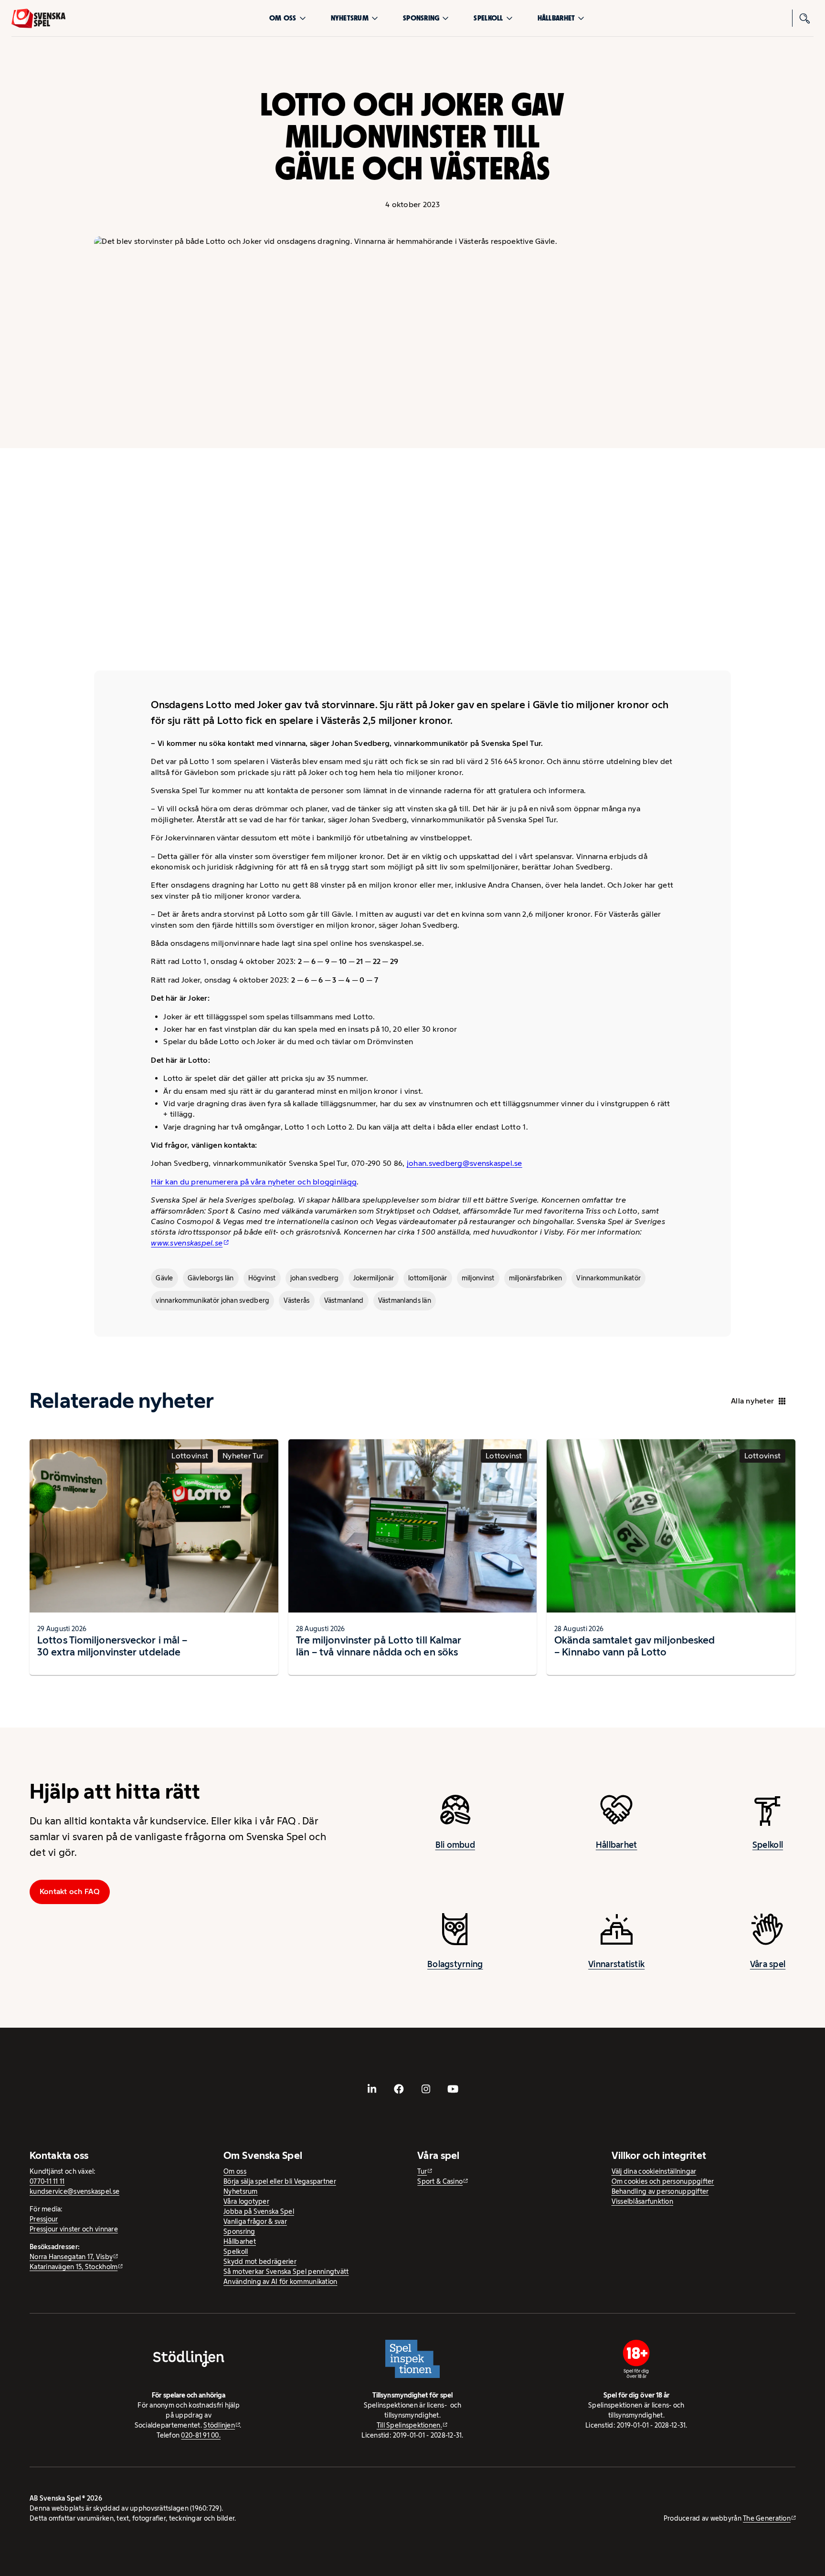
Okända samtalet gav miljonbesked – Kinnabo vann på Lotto (635, 1646)
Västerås (296, 1300)
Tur (422, 2171)
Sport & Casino (440, 2181)
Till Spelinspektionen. (409, 2425)
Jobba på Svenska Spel (259, 2211)
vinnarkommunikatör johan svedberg (212, 1300)
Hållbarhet (556, 18)
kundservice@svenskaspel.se (74, 2191)
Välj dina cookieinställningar (654, 2171)
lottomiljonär (428, 1278)
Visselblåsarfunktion (642, 2201)
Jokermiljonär (374, 1278)
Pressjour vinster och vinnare (74, 2229)
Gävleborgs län (211, 1278)
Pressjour (44, 2219)
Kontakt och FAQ (70, 1891)
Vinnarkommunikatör (608, 1278)
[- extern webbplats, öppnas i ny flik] (372, 2089)
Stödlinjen (219, 2425)
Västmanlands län (405, 1300)
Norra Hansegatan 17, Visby (71, 2257)
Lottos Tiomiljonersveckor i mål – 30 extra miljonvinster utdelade (112, 1646)
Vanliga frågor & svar (255, 2221)
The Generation (767, 2518)
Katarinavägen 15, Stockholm (74, 2267)
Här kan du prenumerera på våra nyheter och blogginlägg (254, 1182)
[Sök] (805, 18)
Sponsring (421, 18)
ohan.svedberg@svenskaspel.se (465, 1163)
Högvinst (262, 1278)
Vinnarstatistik (616, 1964)
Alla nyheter (752, 1401)
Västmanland (344, 1300)
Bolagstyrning (455, 1964)
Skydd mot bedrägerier (260, 2262)
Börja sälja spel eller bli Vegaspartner (280, 2181)
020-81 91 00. (201, 2435)
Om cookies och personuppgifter (663, 2181)
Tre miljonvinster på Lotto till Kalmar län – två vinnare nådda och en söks (379, 1646)
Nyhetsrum (350, 18)
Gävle (164, 1278)
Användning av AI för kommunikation (280, 2282)
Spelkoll (488, 18)
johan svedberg (315, 1278)
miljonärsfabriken (536, 1278)
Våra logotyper (246, 2201)
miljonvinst (478, 1278)
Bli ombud (455, 1845)
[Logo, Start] (38, 18)
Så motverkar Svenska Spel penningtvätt (286, 2272)
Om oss (283, 18)
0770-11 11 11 (47, 2181)
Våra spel (768, 1964)
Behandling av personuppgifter (660, 2191)
